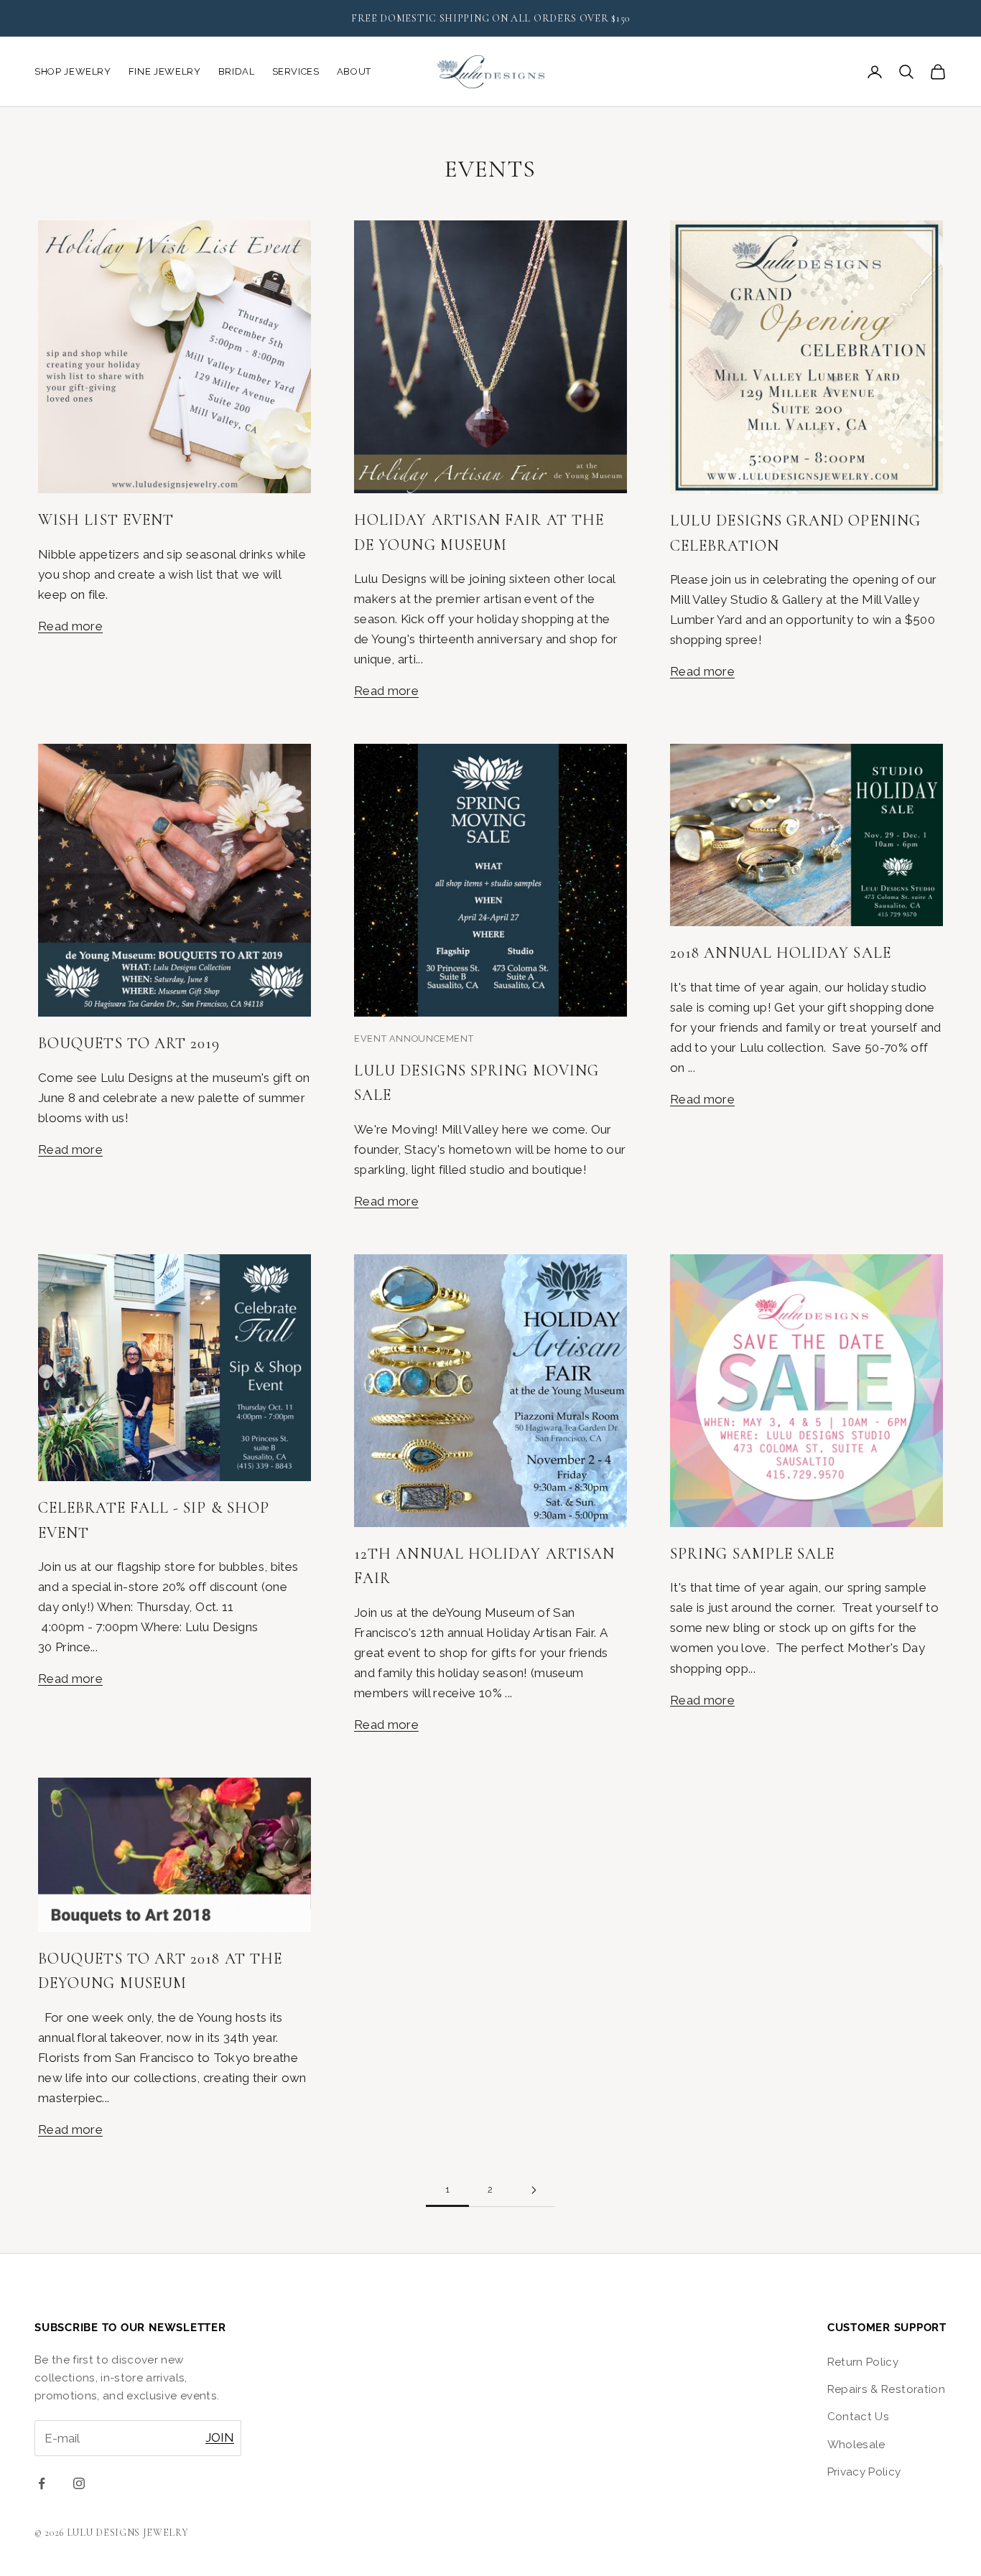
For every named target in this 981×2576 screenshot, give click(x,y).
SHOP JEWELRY (73, 71)
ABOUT (354, 71)
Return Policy (863, 2362)
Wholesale (856, 2445)
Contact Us (858, 2417)
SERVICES (296, 71)
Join (220, 2437)
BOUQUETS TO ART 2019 (129, 1043)
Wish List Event (106, 520)
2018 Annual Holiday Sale (781, 953)
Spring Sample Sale (752, 1554)
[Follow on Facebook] (42, 2483)
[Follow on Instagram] (79, 2483)
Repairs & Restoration (886, 2389)
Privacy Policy (864, 2472)
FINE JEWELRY (165, 71)
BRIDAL (237, 71)
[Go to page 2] (534, 2190)
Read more (70, 626)
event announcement (414, 1039)
